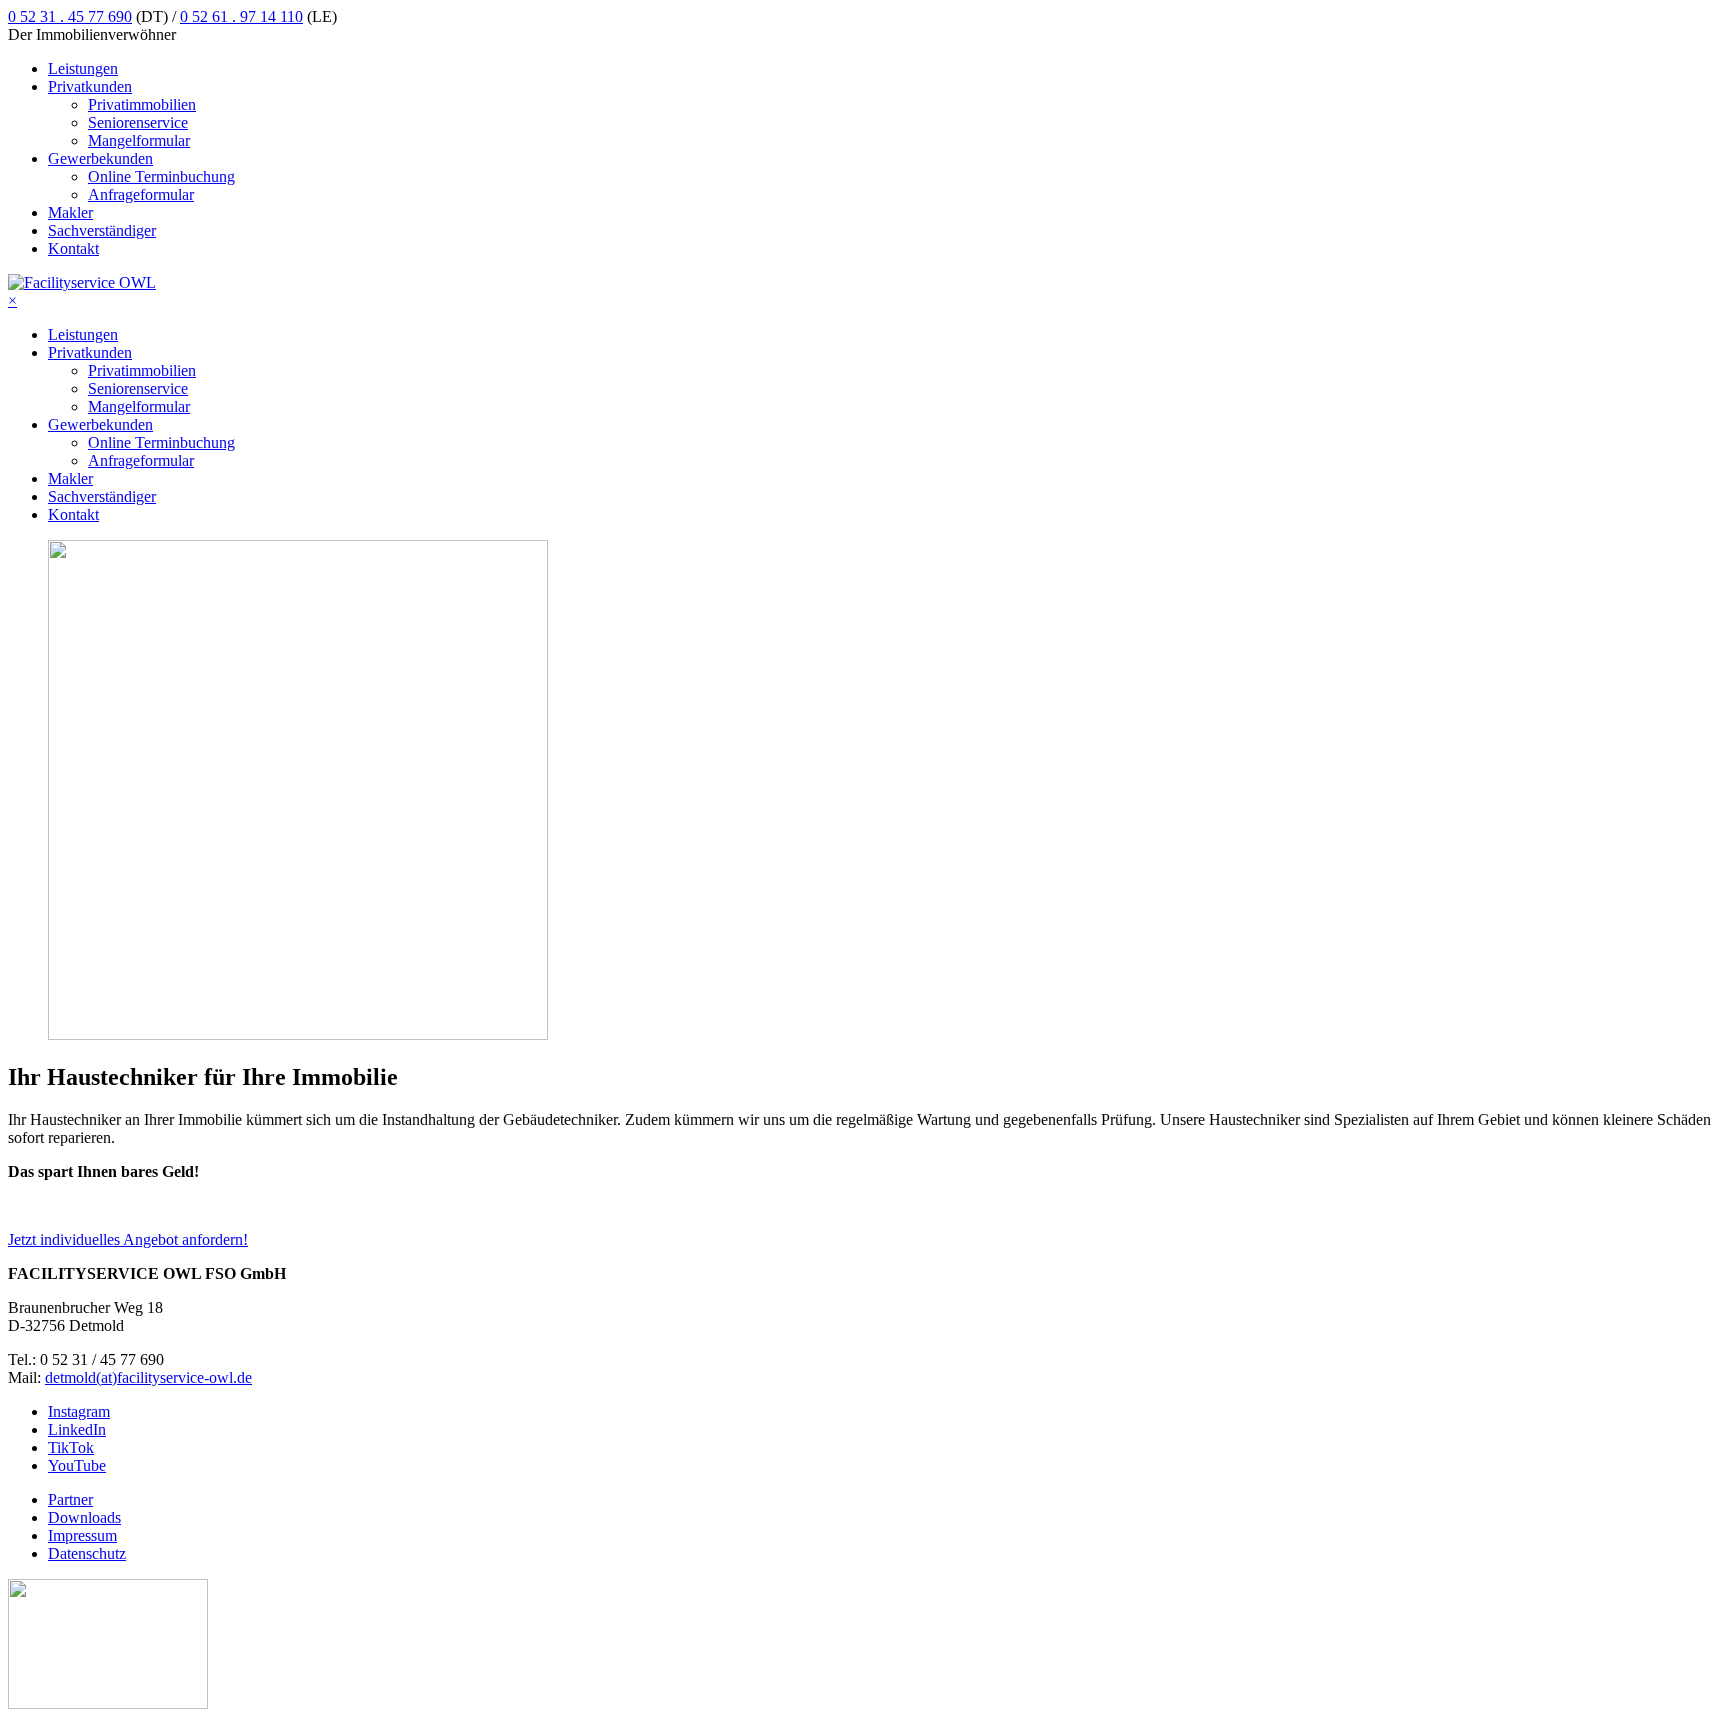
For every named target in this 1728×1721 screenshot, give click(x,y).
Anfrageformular (141, 194)
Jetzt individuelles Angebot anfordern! (128, 1239)
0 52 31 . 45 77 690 (70, 16)
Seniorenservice (138, 122)
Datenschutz (87, 1553)
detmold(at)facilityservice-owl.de (148, 1377)
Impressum (82, 1535)
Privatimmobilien (142, 104)
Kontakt (73, 248)
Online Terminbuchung (161, 176)
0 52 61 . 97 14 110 (241, 16)
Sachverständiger (102, 230)
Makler (70, 212)
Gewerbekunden (100, 158)
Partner (70, 1499)
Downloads (84, 1517)
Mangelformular (139, 140)
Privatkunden (90, 86)
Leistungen (83, 68)
